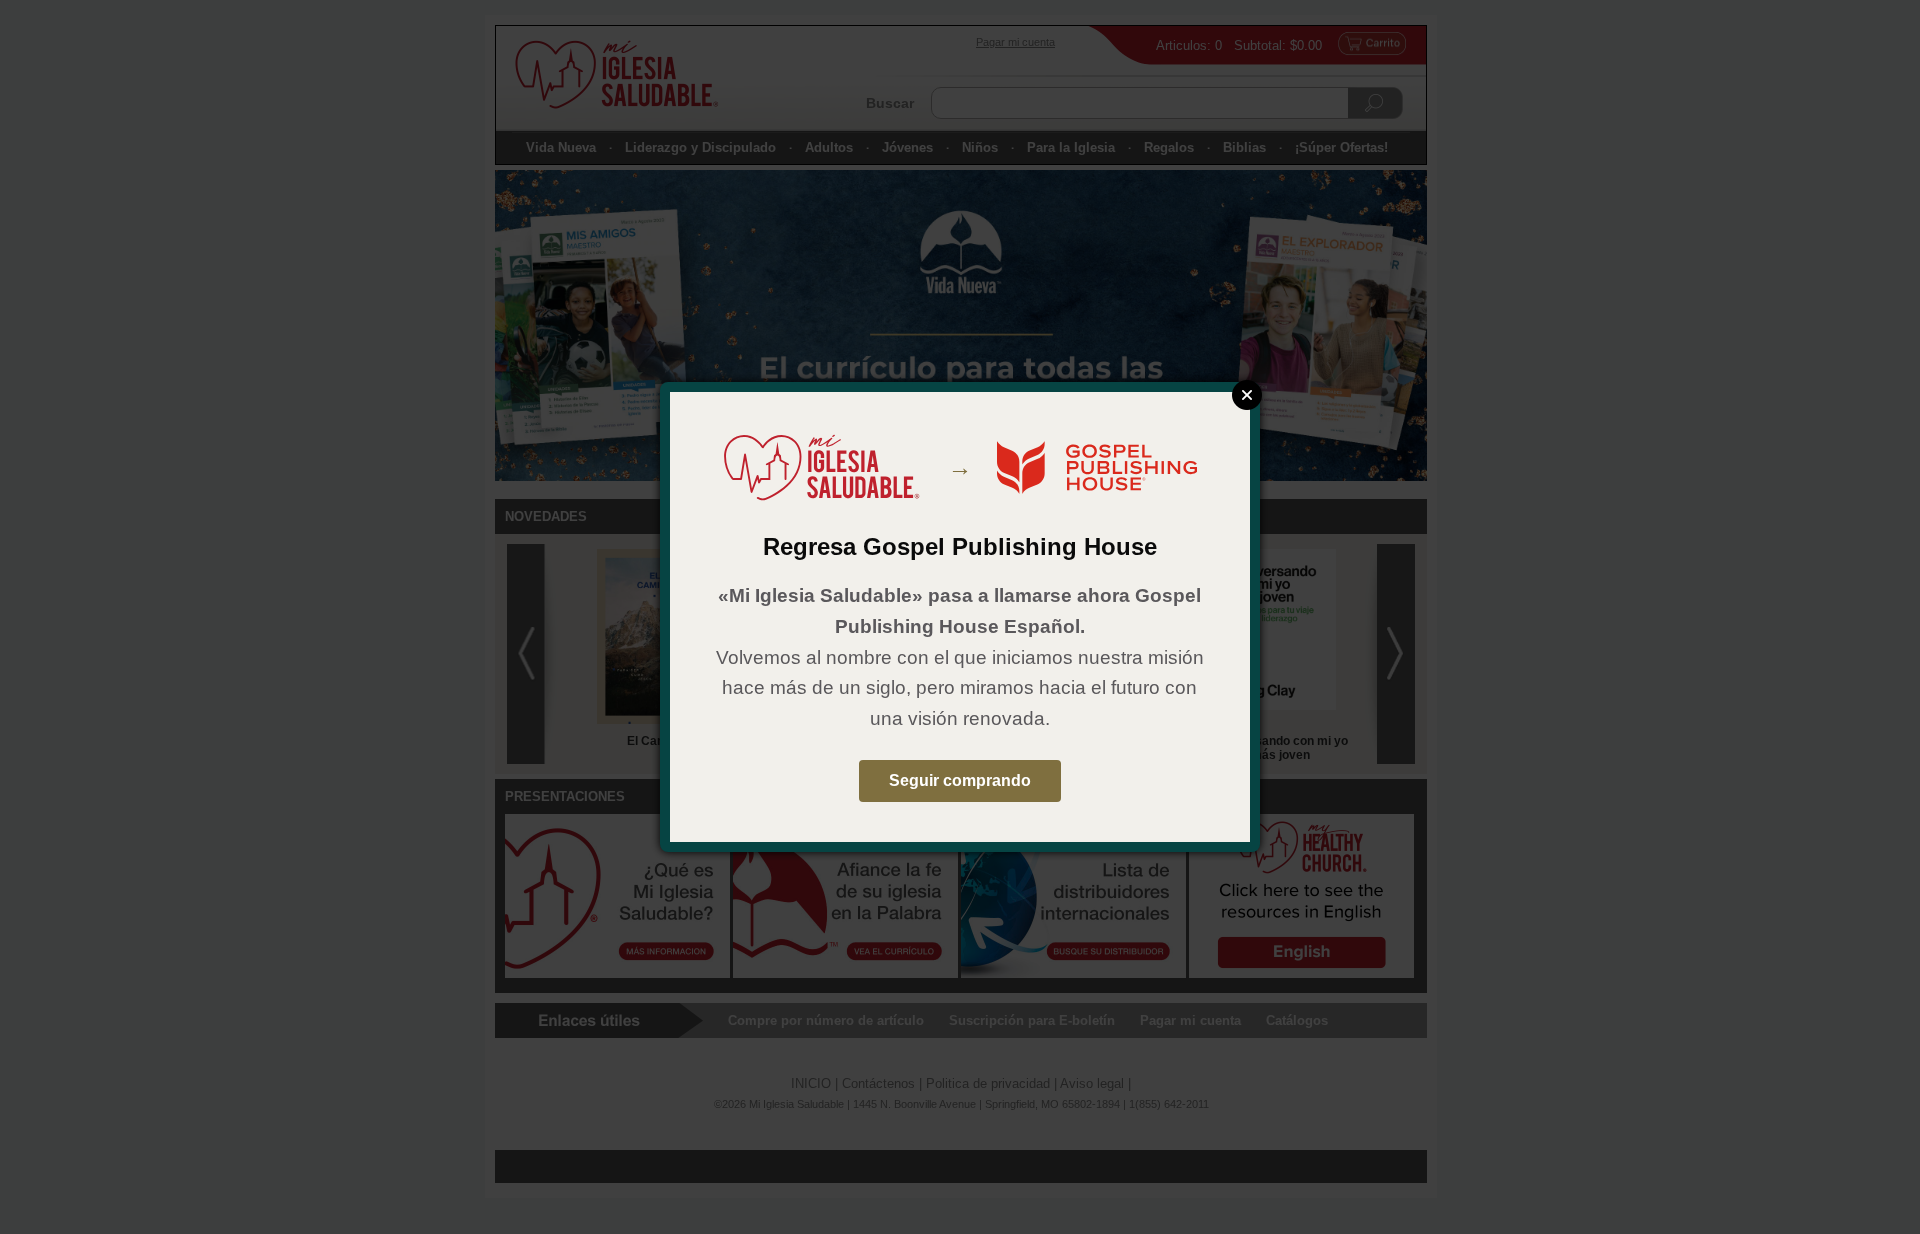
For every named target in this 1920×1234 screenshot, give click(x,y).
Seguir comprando (960, 780)
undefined (1247, 395)
